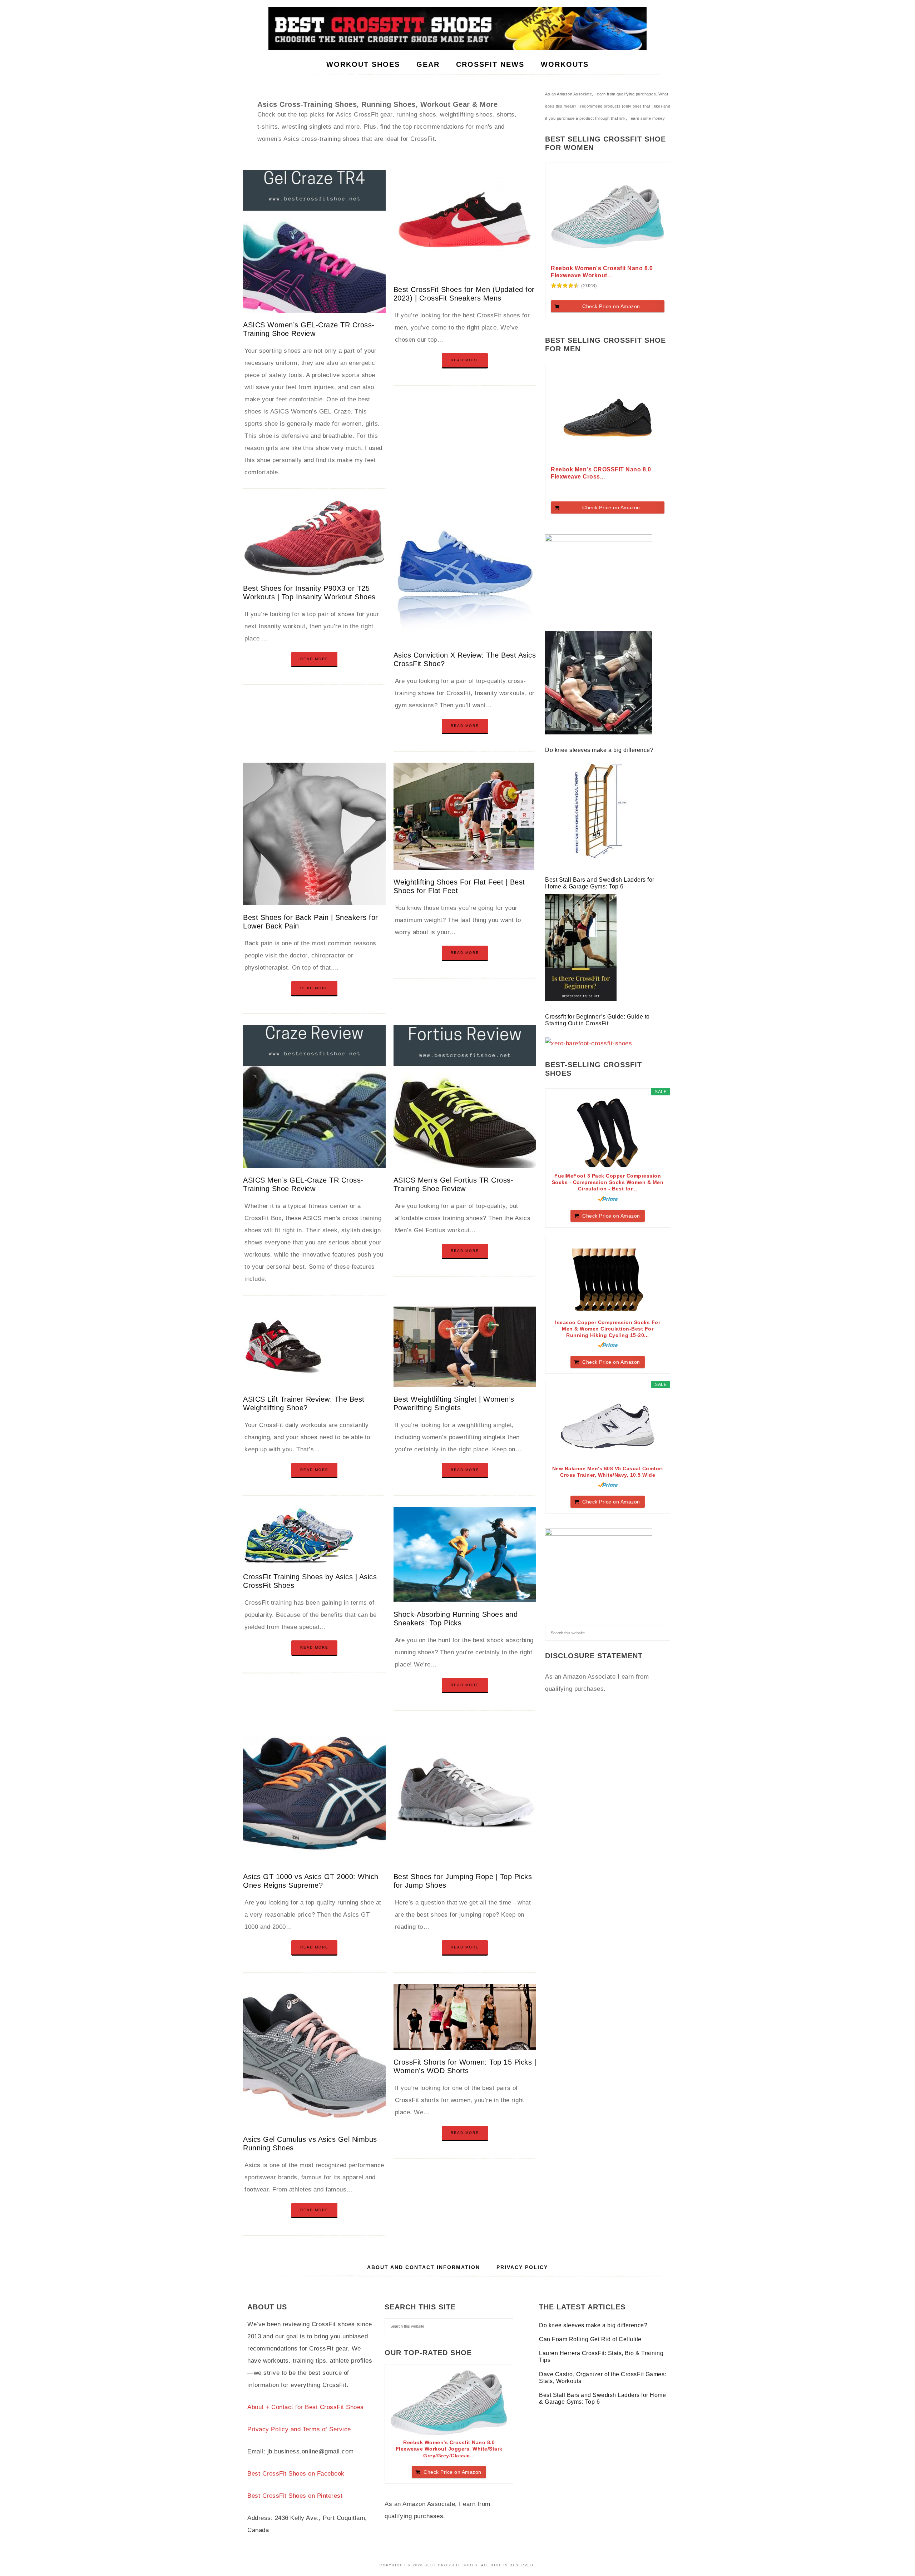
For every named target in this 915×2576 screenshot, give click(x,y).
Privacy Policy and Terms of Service (299, 2429)
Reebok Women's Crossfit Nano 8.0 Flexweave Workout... (602, 272)
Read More (465, 360)
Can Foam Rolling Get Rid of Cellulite (590, 2339)
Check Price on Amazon (611, 306)
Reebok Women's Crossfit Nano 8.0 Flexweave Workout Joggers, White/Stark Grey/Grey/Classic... (449, 2449)
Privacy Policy (522, 2267)
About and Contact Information (424, 2267)
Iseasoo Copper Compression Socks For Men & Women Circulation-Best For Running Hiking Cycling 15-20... (608, 1329)
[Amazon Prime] (608, 1199)
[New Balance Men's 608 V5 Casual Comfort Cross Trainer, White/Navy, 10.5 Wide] (608, 1426)
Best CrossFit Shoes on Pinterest (295, 2496)
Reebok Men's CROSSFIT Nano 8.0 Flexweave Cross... (601, 473)
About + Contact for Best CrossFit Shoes (306, 2407)
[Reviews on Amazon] (565, 286)
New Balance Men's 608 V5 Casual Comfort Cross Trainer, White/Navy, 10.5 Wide (608, 1472)
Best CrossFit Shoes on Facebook (296, 2474)
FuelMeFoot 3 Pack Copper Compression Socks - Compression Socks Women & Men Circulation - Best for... (608, 1182)
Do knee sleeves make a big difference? (600, 750)
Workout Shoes (457, 29)
